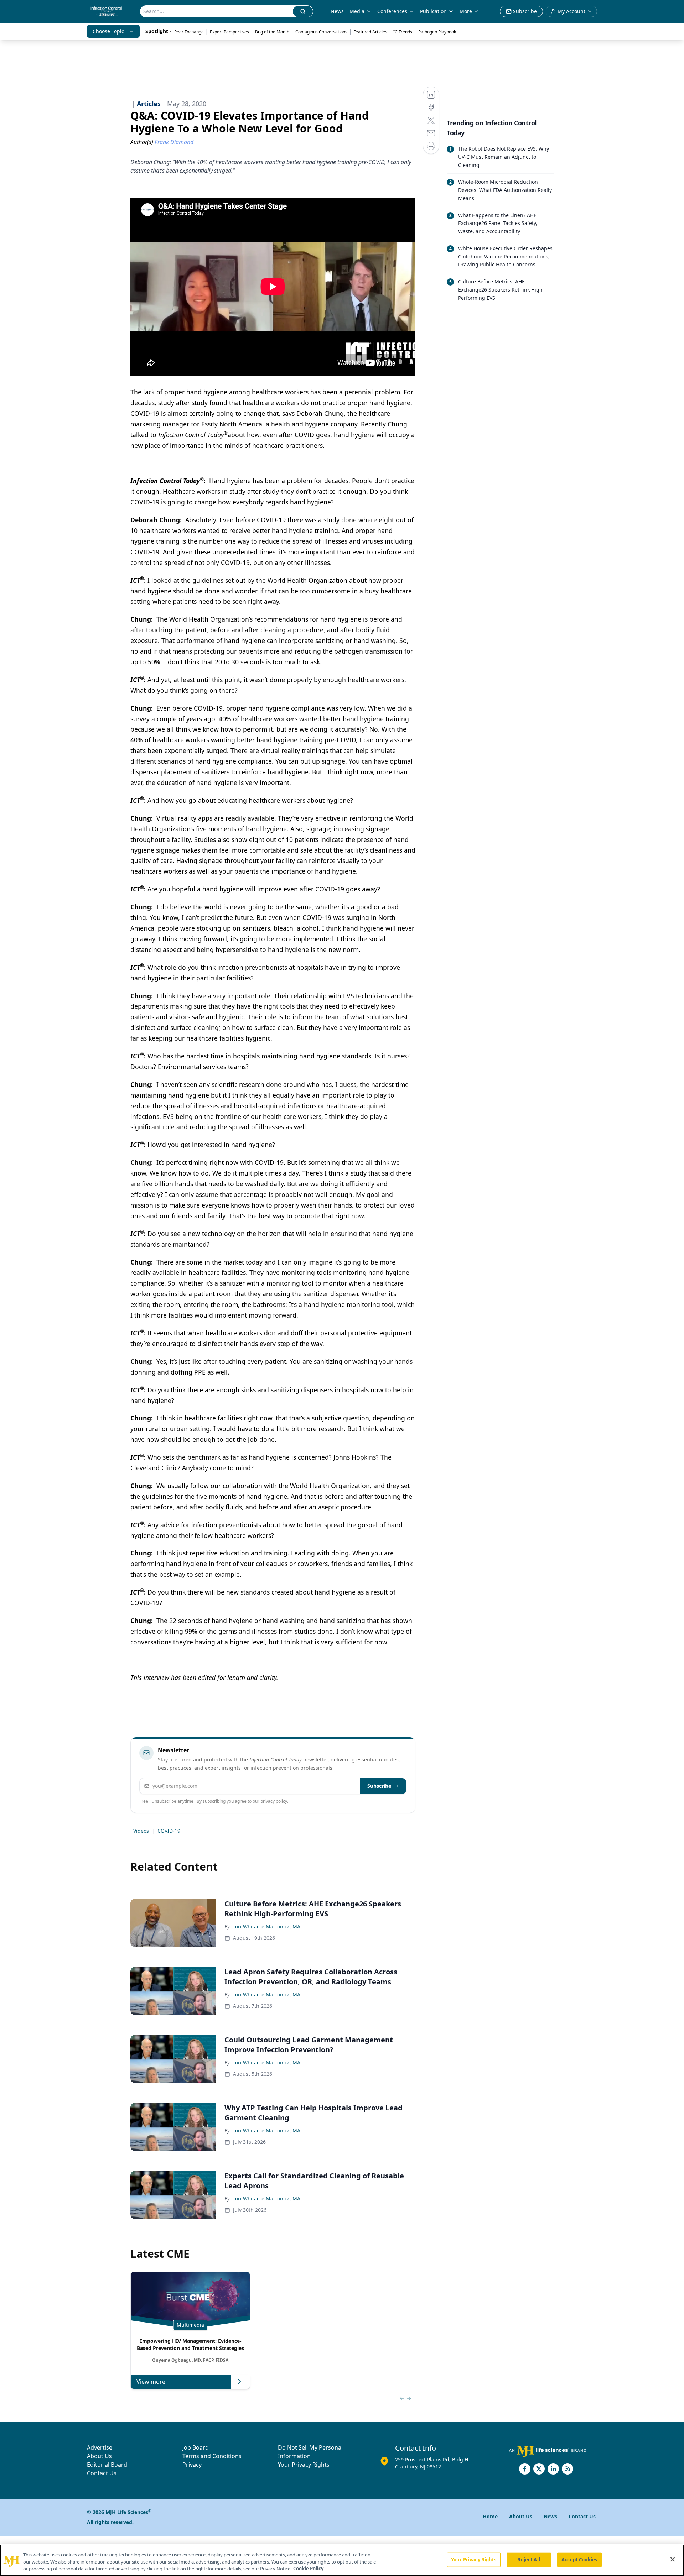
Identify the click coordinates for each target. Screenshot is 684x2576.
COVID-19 (169, 1831)
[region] (342, 2560)
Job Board (196, 2447)
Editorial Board (107, 2465)
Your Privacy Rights (304, 2465)
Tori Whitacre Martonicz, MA (266, 1926)
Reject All (528, 2559)
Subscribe (379, 1786)
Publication (433, 11)
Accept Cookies (579, 2559)
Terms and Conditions (212, 2456)
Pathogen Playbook (437, 32)
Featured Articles (370, 32)
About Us (99, 2456)
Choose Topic (108, 31)
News (337, 11)
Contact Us (102, 2473)
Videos (141, 1831)
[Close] (673, 2559)
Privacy (192, 2465)
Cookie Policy (308, 2569)
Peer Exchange (189, 32)
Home (490, 2516)
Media (357, 11)
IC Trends (403, 32)
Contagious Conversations (321, 32)
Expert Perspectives (229, 32)
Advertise (100, 2447)
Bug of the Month (272, 32)
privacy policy (274, 1801)
